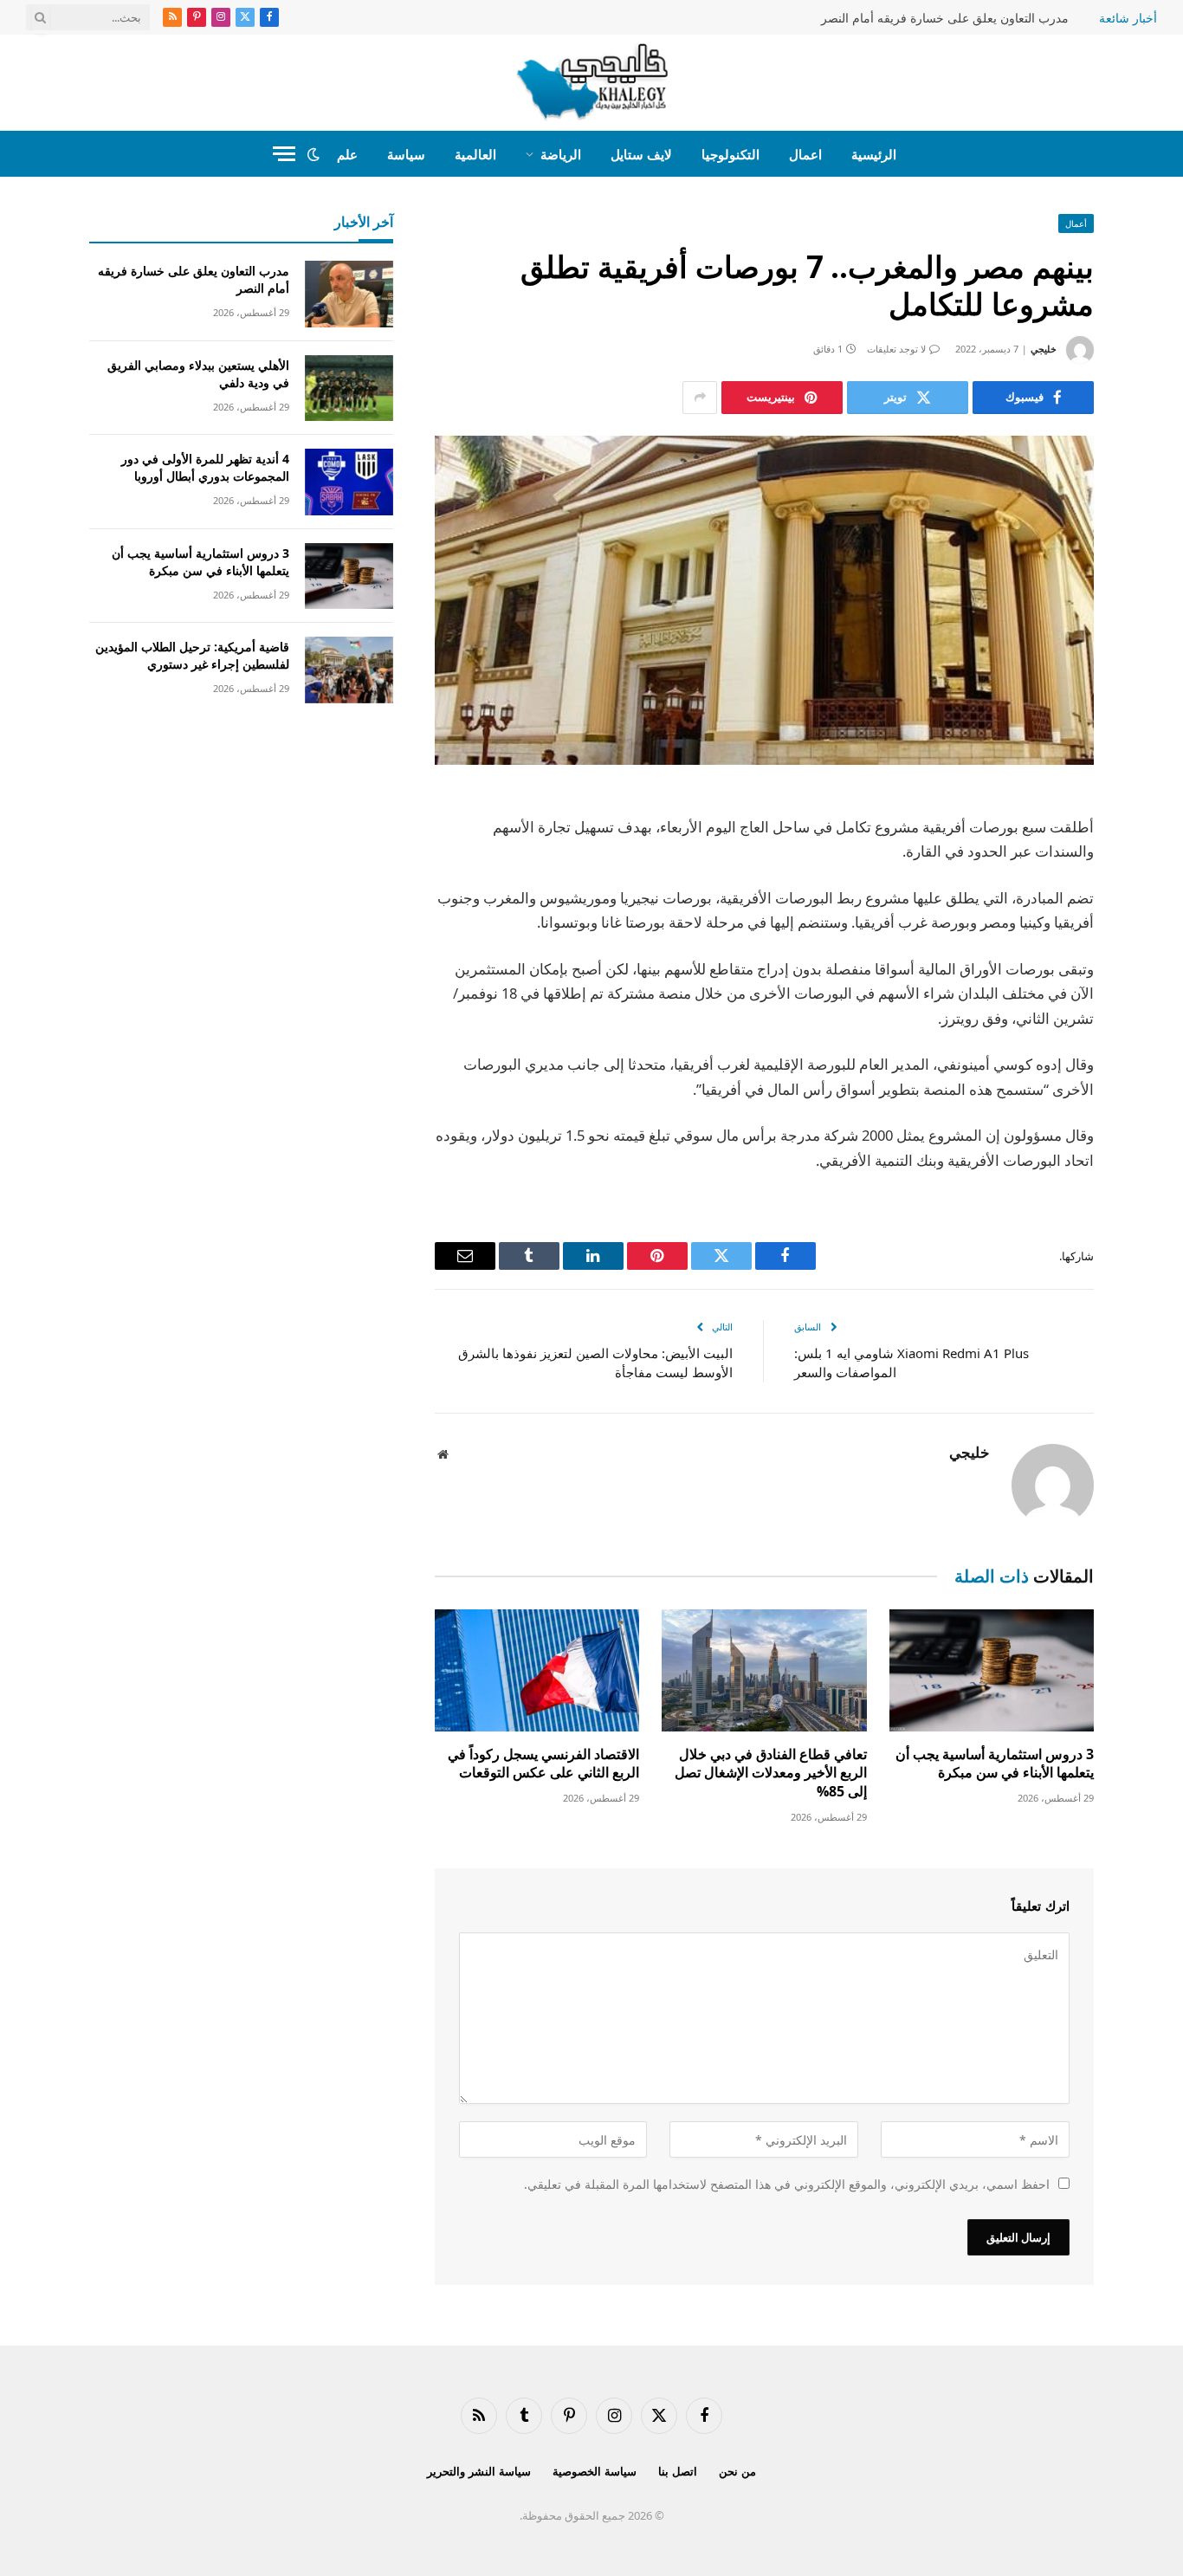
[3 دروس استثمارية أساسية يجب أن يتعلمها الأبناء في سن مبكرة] (992, 1670)
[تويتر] (1154, 895)
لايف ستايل (641, 154)
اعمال (805, 154)
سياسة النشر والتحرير (479, 2471)
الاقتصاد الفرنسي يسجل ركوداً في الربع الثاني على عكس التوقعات (543, 1764)
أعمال (1076, 223)
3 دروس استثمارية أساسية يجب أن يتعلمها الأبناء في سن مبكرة (995, 1764)
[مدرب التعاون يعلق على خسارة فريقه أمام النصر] (349, 294)
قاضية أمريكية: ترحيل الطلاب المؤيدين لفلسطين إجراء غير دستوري (192, 655)
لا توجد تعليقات (896, 349)
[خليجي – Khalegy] (592, 82)
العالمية (475, 154)
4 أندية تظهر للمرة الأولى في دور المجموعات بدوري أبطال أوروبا (205, 467)
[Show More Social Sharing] (700, 398)
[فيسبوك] (1154, 851)
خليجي (1044, 349)
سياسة (406, 154)
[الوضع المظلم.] (314, 154)
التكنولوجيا (730, 154)
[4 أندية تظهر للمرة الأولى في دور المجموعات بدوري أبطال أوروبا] (349, 482)
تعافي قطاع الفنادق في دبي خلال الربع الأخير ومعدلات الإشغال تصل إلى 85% (770, 1773)
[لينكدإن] (1154, 939)
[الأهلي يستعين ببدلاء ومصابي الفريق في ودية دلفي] (349, 388)
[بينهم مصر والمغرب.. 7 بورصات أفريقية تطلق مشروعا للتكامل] (764, 601)
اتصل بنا (678, 2471)
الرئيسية (874, 154)
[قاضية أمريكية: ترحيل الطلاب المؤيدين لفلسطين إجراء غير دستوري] (349, 670)
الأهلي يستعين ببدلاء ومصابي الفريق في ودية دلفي (198, 374)
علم (347, 154)
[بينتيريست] (1154, 983)
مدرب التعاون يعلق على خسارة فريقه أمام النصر (945, 18)
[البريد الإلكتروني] (1154, 1027)
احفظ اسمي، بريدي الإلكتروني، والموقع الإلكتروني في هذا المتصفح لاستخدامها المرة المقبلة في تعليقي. (787, 2184)
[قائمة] (284, 154)
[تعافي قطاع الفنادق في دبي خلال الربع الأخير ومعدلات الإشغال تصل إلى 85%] (764, 1670)
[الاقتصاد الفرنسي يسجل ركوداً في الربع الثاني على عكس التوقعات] (537, 1670)
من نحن (737, 2471)
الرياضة (561, 154)
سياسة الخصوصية (595, 2471)
